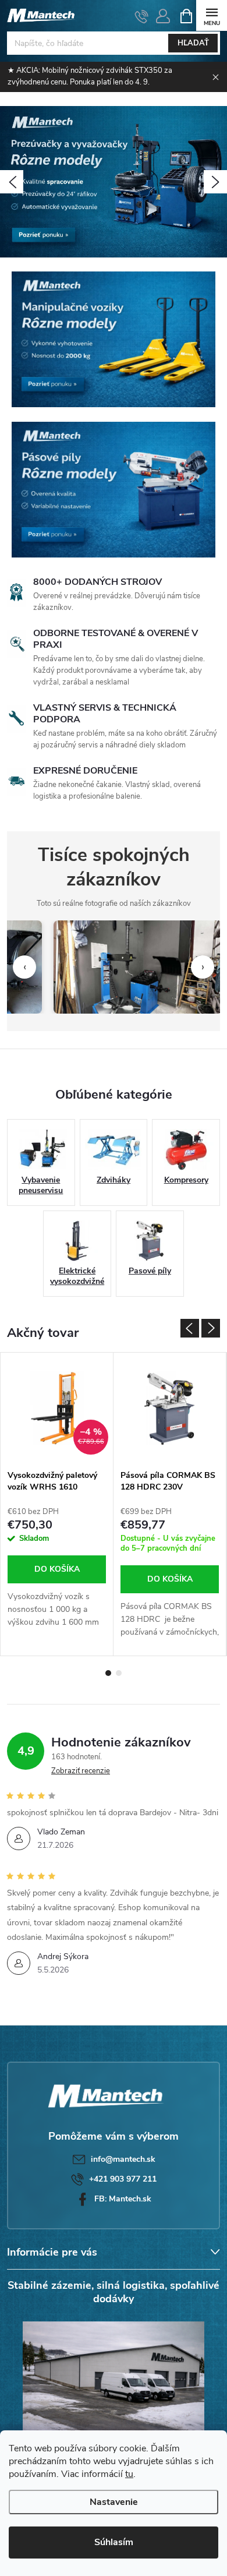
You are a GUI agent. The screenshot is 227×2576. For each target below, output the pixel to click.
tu (129, 2474)
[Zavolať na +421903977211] (142, 16)
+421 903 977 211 (123, 2179)
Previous (190, 1328)
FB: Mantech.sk (123, 2199)
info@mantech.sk (123, 2159)
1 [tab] (108, 1673)
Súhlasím (114, 2542)
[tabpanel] (57, 1504)
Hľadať (193, 43)
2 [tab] (119, 1673)
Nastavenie (114, 2502)
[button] (12, 182)
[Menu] (212, 15)
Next (211, 1328)
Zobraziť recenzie (81, 1771)
